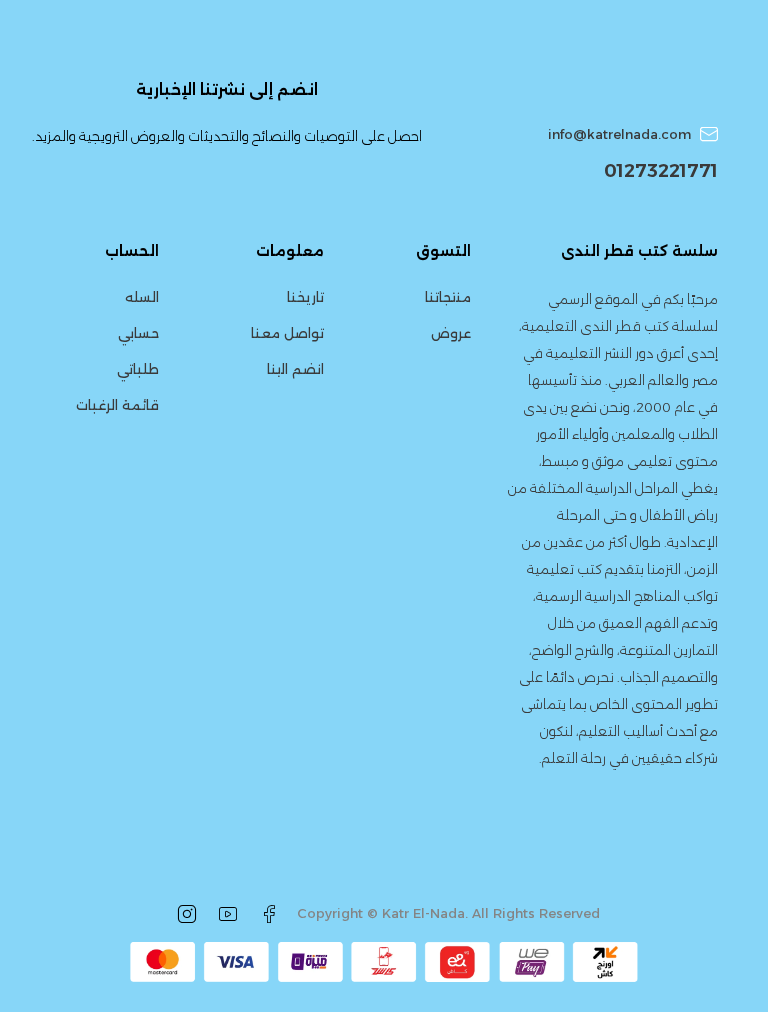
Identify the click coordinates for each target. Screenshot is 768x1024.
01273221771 (661, 171)
